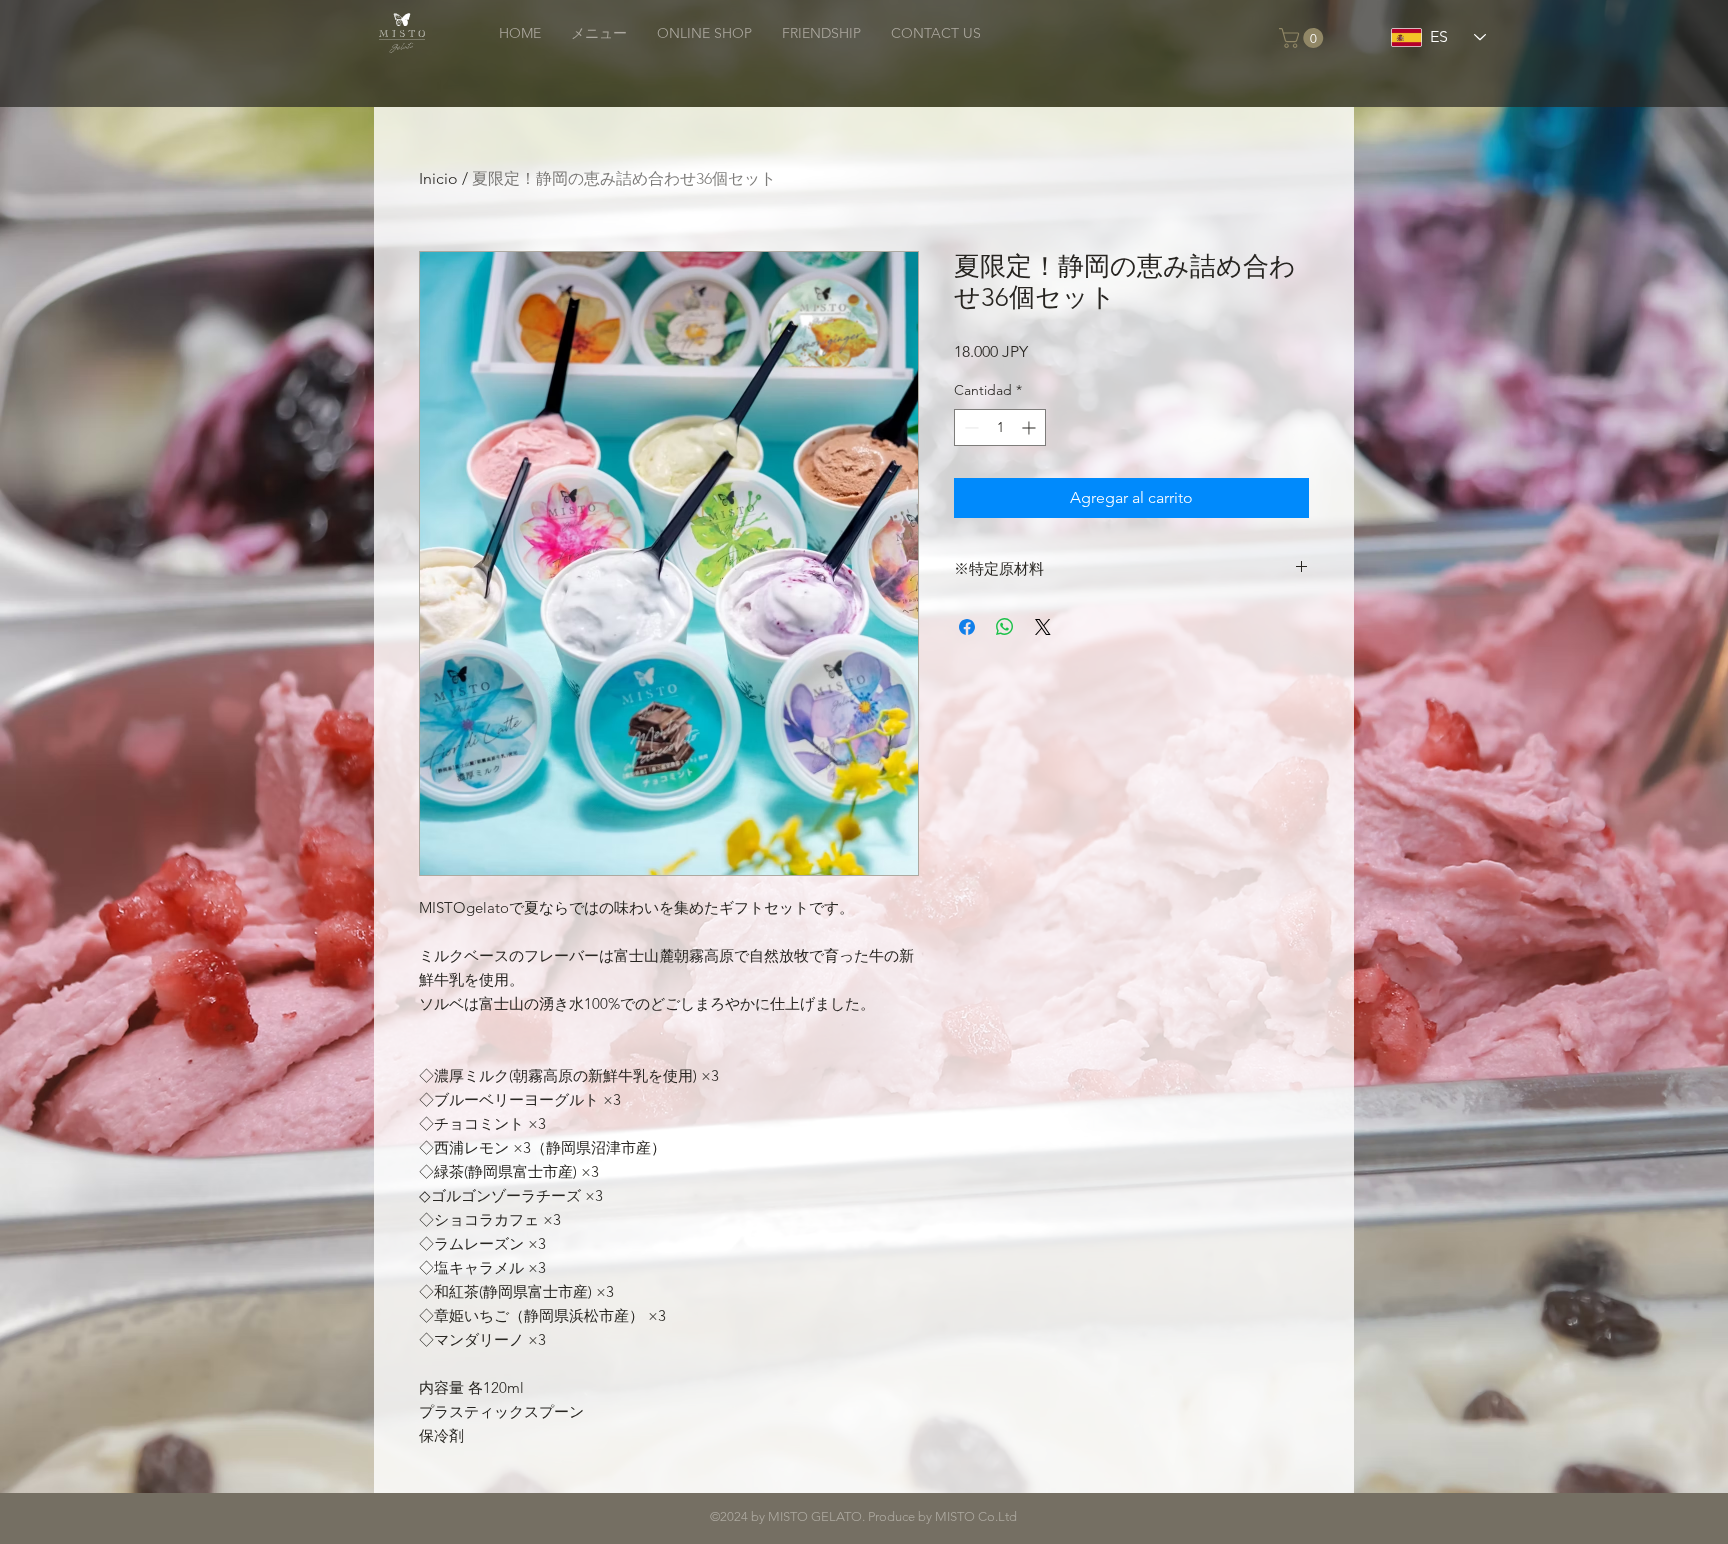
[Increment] (1030, 427)
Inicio (438, 178)
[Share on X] (1043, 627)
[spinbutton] (1000, 427)
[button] (1303, 38)
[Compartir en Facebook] (967, 627)
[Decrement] (969, 427)
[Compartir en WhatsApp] (1005, 627)
